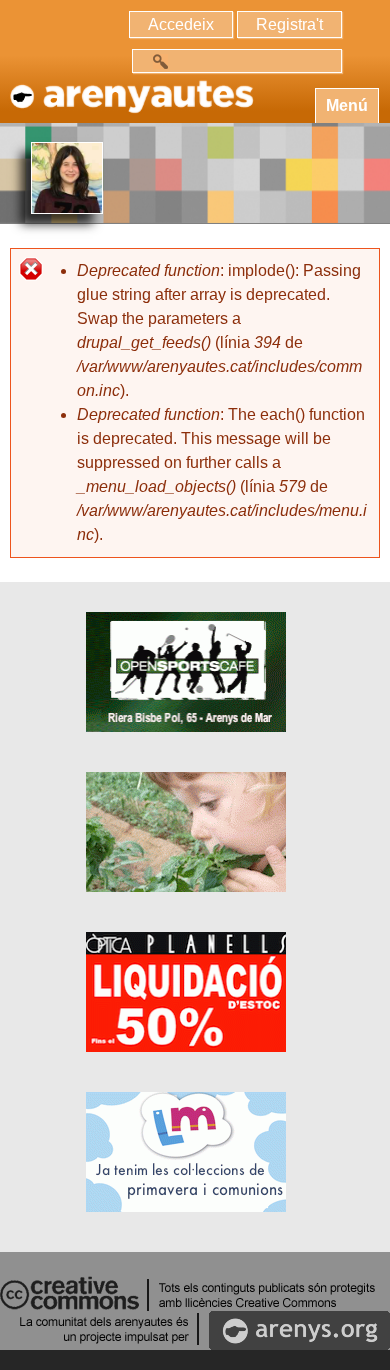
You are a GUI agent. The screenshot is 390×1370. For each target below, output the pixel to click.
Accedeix (181, 24)
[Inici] (130, 86)
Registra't (289, 24)
